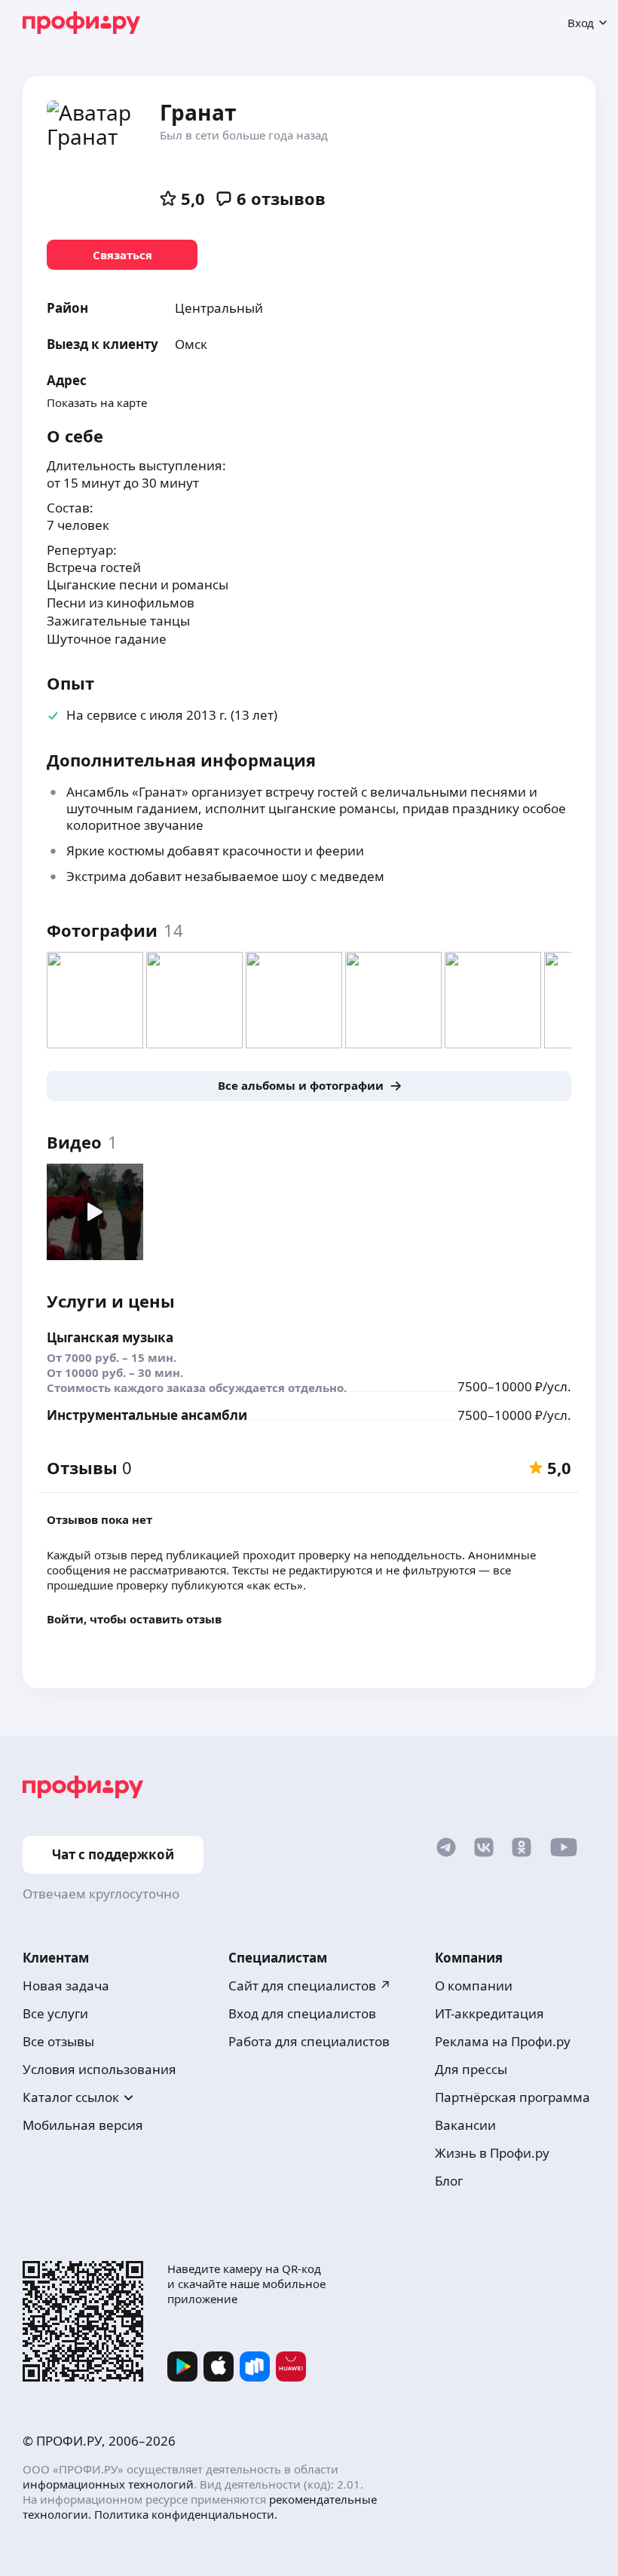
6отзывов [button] (281, 198)
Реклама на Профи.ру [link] (503, 2041)
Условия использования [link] (99, 2069)
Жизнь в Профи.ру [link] (492, 2153)
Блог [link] (449, 2181)
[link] (122, 255)
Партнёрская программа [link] (512, 2097)
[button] (309, 716)
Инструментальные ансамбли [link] (147, 1415)
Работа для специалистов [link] (309, 2041)
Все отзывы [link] (58, 2041)
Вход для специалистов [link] (302, 2013)
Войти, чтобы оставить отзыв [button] (134, 1619)
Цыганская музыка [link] (110, 1337)
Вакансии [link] (465, 2125)
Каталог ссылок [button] (71, 2097)
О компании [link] (474, 1986)
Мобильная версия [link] (83, 2125)
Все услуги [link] (55, 2013)
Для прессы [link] (471, 2069)
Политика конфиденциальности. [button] (186, 2514)
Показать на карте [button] (97, 402)
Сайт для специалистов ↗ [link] (310, 1986)
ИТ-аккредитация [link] (490, 2013)
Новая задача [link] (66, 1986)
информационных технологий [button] (108, 2484)
